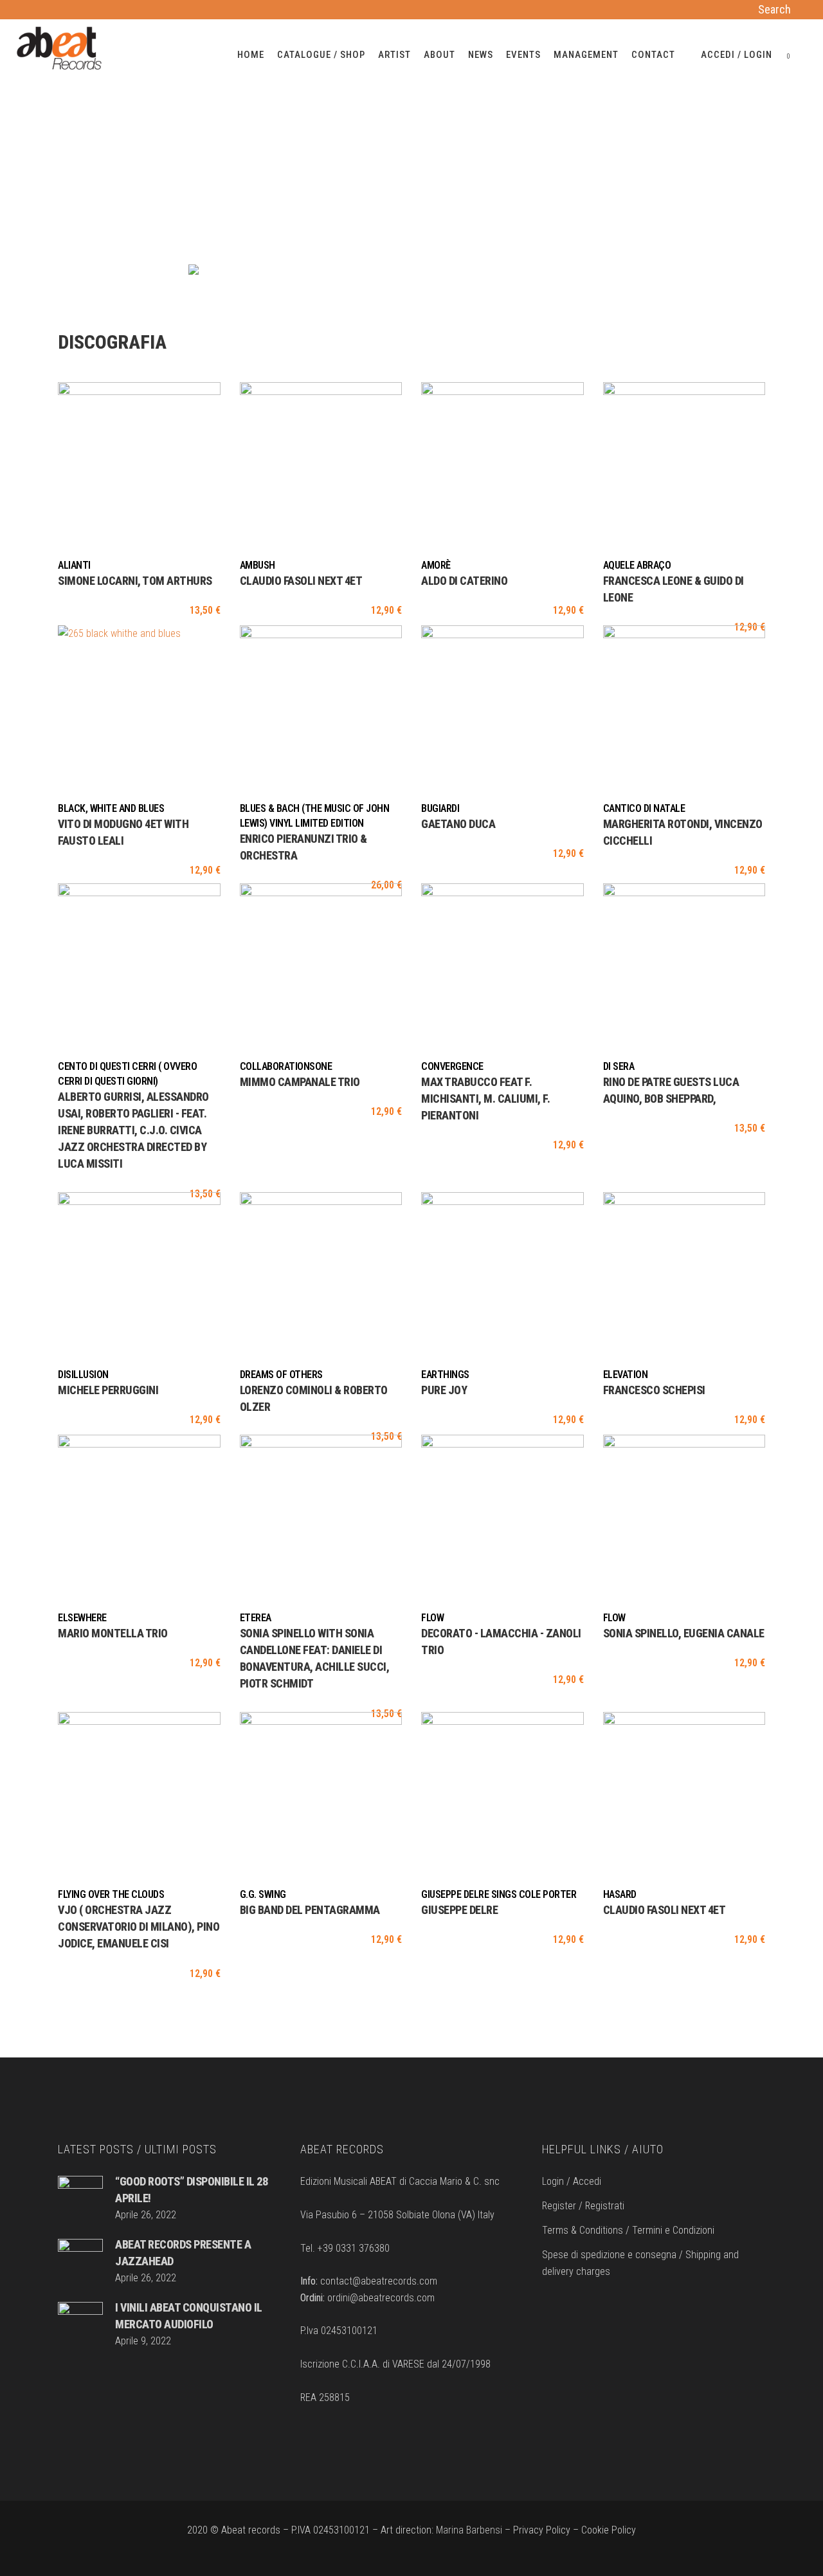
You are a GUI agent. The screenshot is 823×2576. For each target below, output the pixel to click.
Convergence (452, 1066)
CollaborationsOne (286, 1066)
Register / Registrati (583, 2206)
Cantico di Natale (644, 808)
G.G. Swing (263, 1894)
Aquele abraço (637, 565)
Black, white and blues (111, 808)
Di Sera (619, 1066)
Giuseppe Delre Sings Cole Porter (499, 1894)
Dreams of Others (281, 1375)
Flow (432, 1618)
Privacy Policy (542, 2530)
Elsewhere (82, 1618)
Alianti (74, 565)
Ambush (258, 565)
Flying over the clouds (111, 1894)
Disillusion (83, 1375)
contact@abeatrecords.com (379, 2281)
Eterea (256, 1618)
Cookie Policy (609, 2530)
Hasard (620, 1894)
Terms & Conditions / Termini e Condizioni (628, 2230)
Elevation (626, 1375)
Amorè (436, 565)
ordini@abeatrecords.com (381, 2298)
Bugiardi (440, 808)
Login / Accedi (572, 2181)
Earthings (445, 1375)
